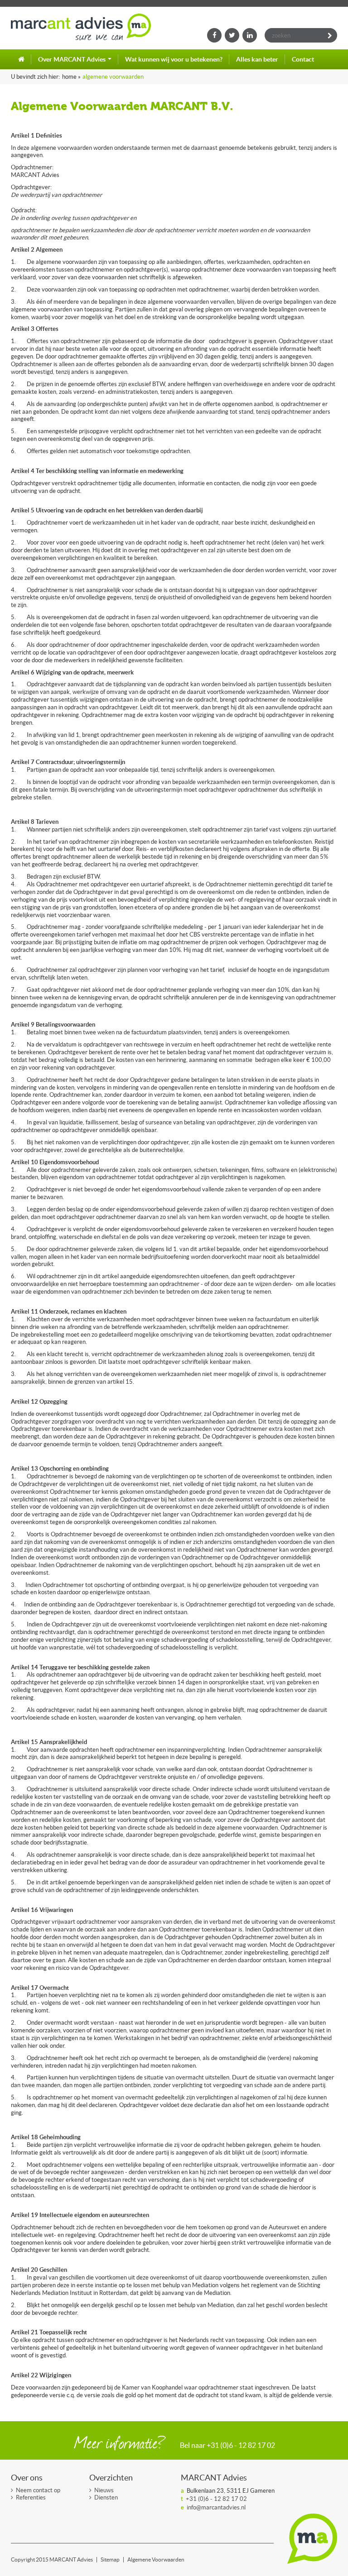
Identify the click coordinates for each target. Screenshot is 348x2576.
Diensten (106, 2497)
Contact (303, 59)
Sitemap (110, 2560)
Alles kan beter (257, 59)
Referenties (31, 2497)
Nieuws (104, 2490)
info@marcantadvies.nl (216, 2507)
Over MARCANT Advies (72, 59)
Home (21, 59)
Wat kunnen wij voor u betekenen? (174, 59)
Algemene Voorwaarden (113, 77)
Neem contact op (38, 2490)
